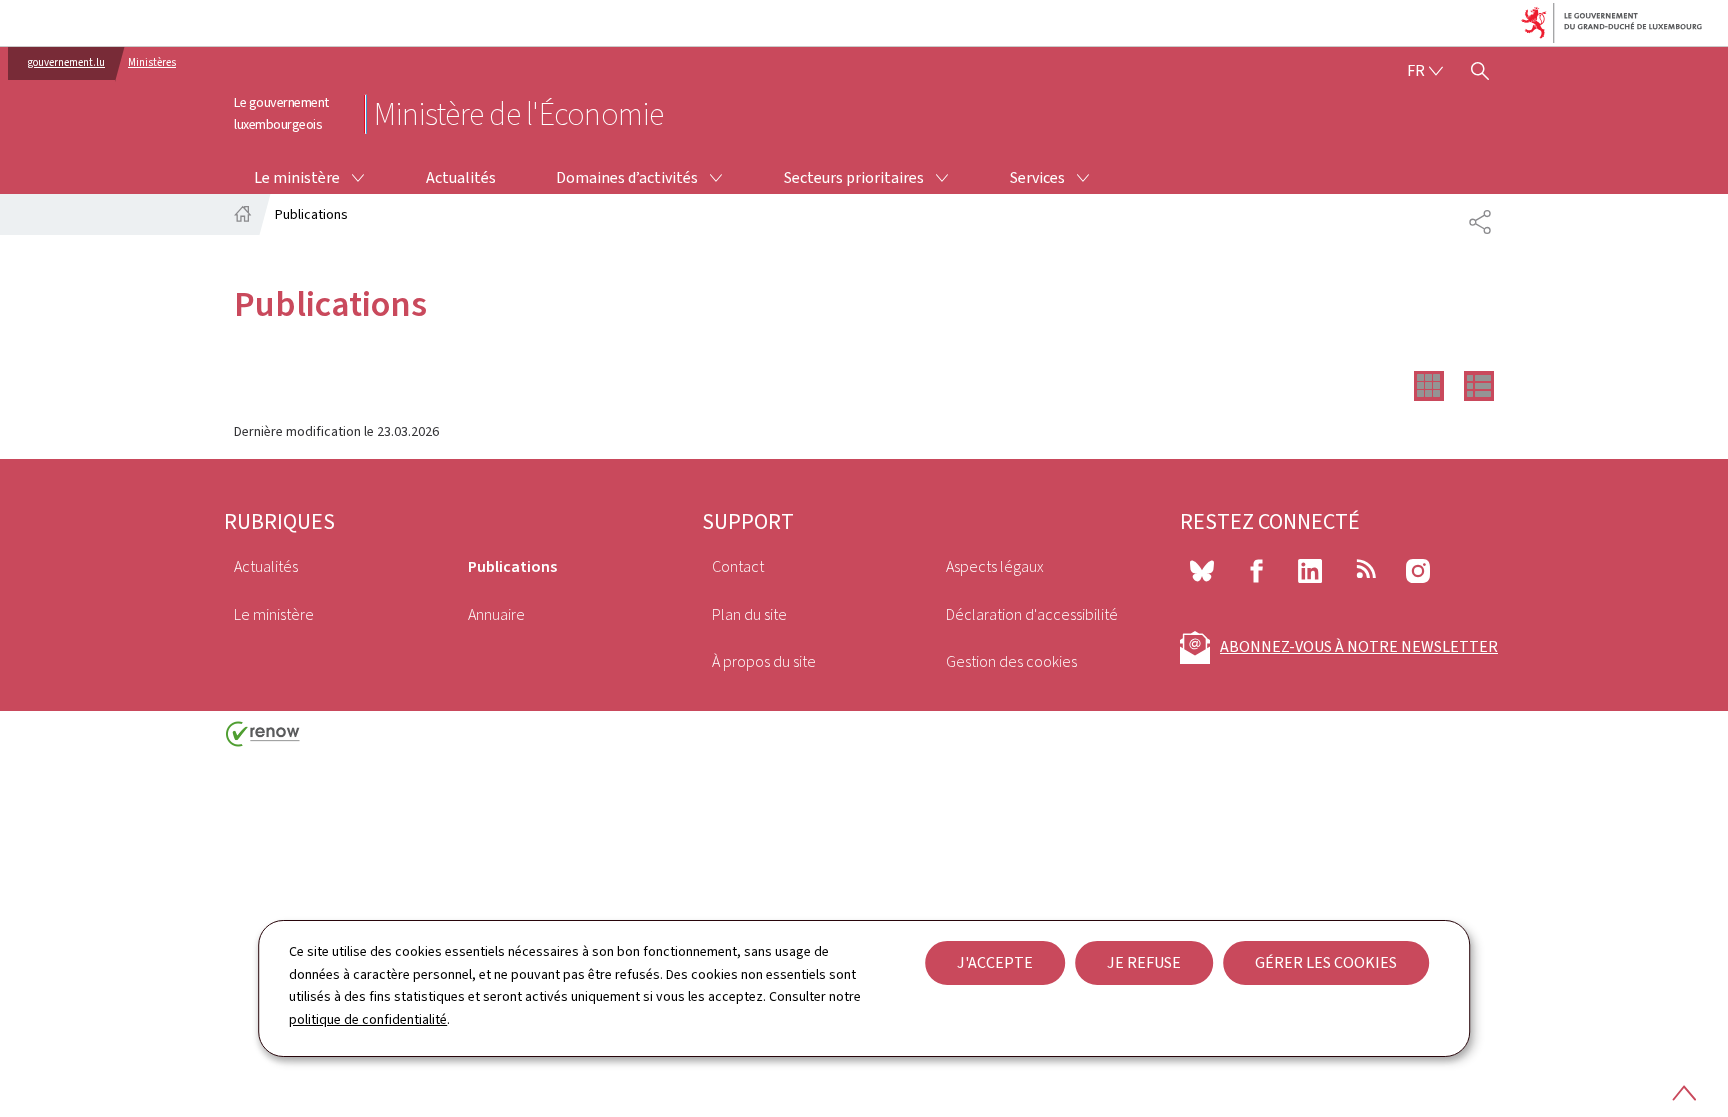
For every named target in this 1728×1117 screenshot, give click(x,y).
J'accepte (995, 962)
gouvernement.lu (66, 62)
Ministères (152, 62)
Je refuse (1144, 962)
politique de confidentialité (368, 1019)
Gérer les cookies (1326, 962)
